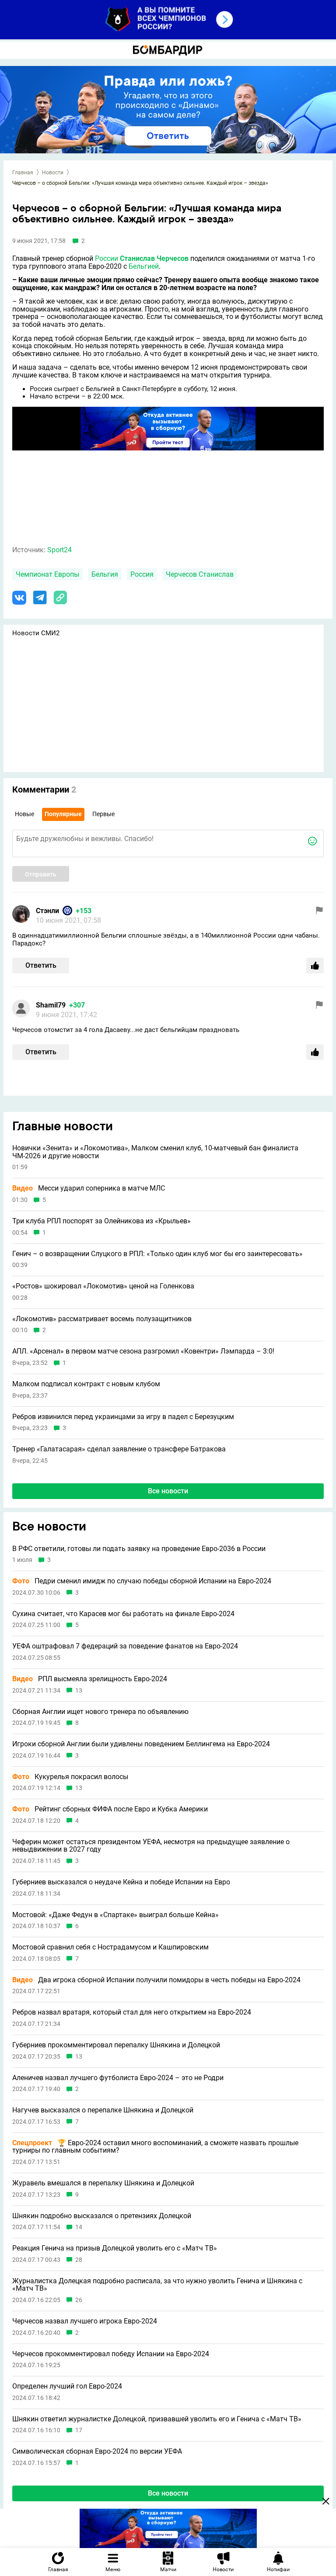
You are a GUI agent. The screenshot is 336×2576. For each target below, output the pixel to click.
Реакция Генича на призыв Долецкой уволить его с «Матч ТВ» (115, 2248)
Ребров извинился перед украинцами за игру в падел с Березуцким (123, 1417)
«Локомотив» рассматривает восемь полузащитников (102, 1319)
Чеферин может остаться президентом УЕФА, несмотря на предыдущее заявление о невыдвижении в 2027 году (151, 1846)
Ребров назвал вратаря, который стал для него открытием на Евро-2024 (132, 2012)
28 (79, 2260)
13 (79, 1691)
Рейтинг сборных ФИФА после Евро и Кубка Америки (110, 1809)
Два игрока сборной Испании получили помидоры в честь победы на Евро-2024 (156, 1980)
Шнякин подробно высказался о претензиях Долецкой (102, 2216)
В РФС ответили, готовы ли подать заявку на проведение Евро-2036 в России (139, 1549)
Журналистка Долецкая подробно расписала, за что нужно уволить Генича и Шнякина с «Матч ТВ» (157, 2285)
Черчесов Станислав (200, 574)
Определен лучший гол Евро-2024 (67, 2386)
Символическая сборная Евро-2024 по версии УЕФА (97, 2451)
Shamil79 (51, 1005)
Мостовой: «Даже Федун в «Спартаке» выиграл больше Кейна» (115, 1915)
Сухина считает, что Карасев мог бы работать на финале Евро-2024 (123, 1614)
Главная (23, 173)
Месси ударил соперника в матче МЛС (89, 1188)
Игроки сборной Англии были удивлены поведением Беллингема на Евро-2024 (141, 1744)
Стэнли (47, 911)
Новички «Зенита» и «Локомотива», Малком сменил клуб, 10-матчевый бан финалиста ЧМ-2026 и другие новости (155, 1152)
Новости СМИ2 (36, 633)
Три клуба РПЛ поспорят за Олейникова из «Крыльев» (101, 1221)
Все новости (168, 1491)
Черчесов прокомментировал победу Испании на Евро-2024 (111, 2354)
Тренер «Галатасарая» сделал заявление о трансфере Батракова (119, 1449)
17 (79, 2430)
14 (79, 2227)
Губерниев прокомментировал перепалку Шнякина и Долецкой (116, 2045)
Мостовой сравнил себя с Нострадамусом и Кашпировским (110, 1947)
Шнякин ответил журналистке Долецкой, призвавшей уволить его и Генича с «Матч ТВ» (157, 2419)
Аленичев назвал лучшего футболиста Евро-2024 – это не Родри (118, 2078)
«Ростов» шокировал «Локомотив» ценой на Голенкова (103, 1286)
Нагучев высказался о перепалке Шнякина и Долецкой (103, 2110)
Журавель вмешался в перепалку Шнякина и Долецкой (103, 2183)
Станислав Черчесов (154, 258)
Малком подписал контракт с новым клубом (86, 1384)
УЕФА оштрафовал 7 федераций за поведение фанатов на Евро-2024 (125, 1646)
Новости (53, 173)
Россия (142, 574)
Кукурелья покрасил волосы (70, 1777)
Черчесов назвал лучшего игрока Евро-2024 (85, 2321)
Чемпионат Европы (47, 574)
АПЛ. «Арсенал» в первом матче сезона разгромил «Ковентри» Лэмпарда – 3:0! (143, 1351)
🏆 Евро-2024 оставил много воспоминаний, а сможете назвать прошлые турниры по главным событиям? (155, 2147)
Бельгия (105, 574)
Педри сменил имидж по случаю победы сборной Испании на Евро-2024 (142, 1581)
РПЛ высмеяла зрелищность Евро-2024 (90, 1679)
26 (79, 2300)
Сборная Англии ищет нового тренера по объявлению (100, 1712)
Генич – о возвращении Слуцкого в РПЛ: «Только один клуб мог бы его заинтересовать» (157, 1254)
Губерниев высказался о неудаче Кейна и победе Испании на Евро (121, 1882)
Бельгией (144, 266)
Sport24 (59, 550)
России (107, 258)
